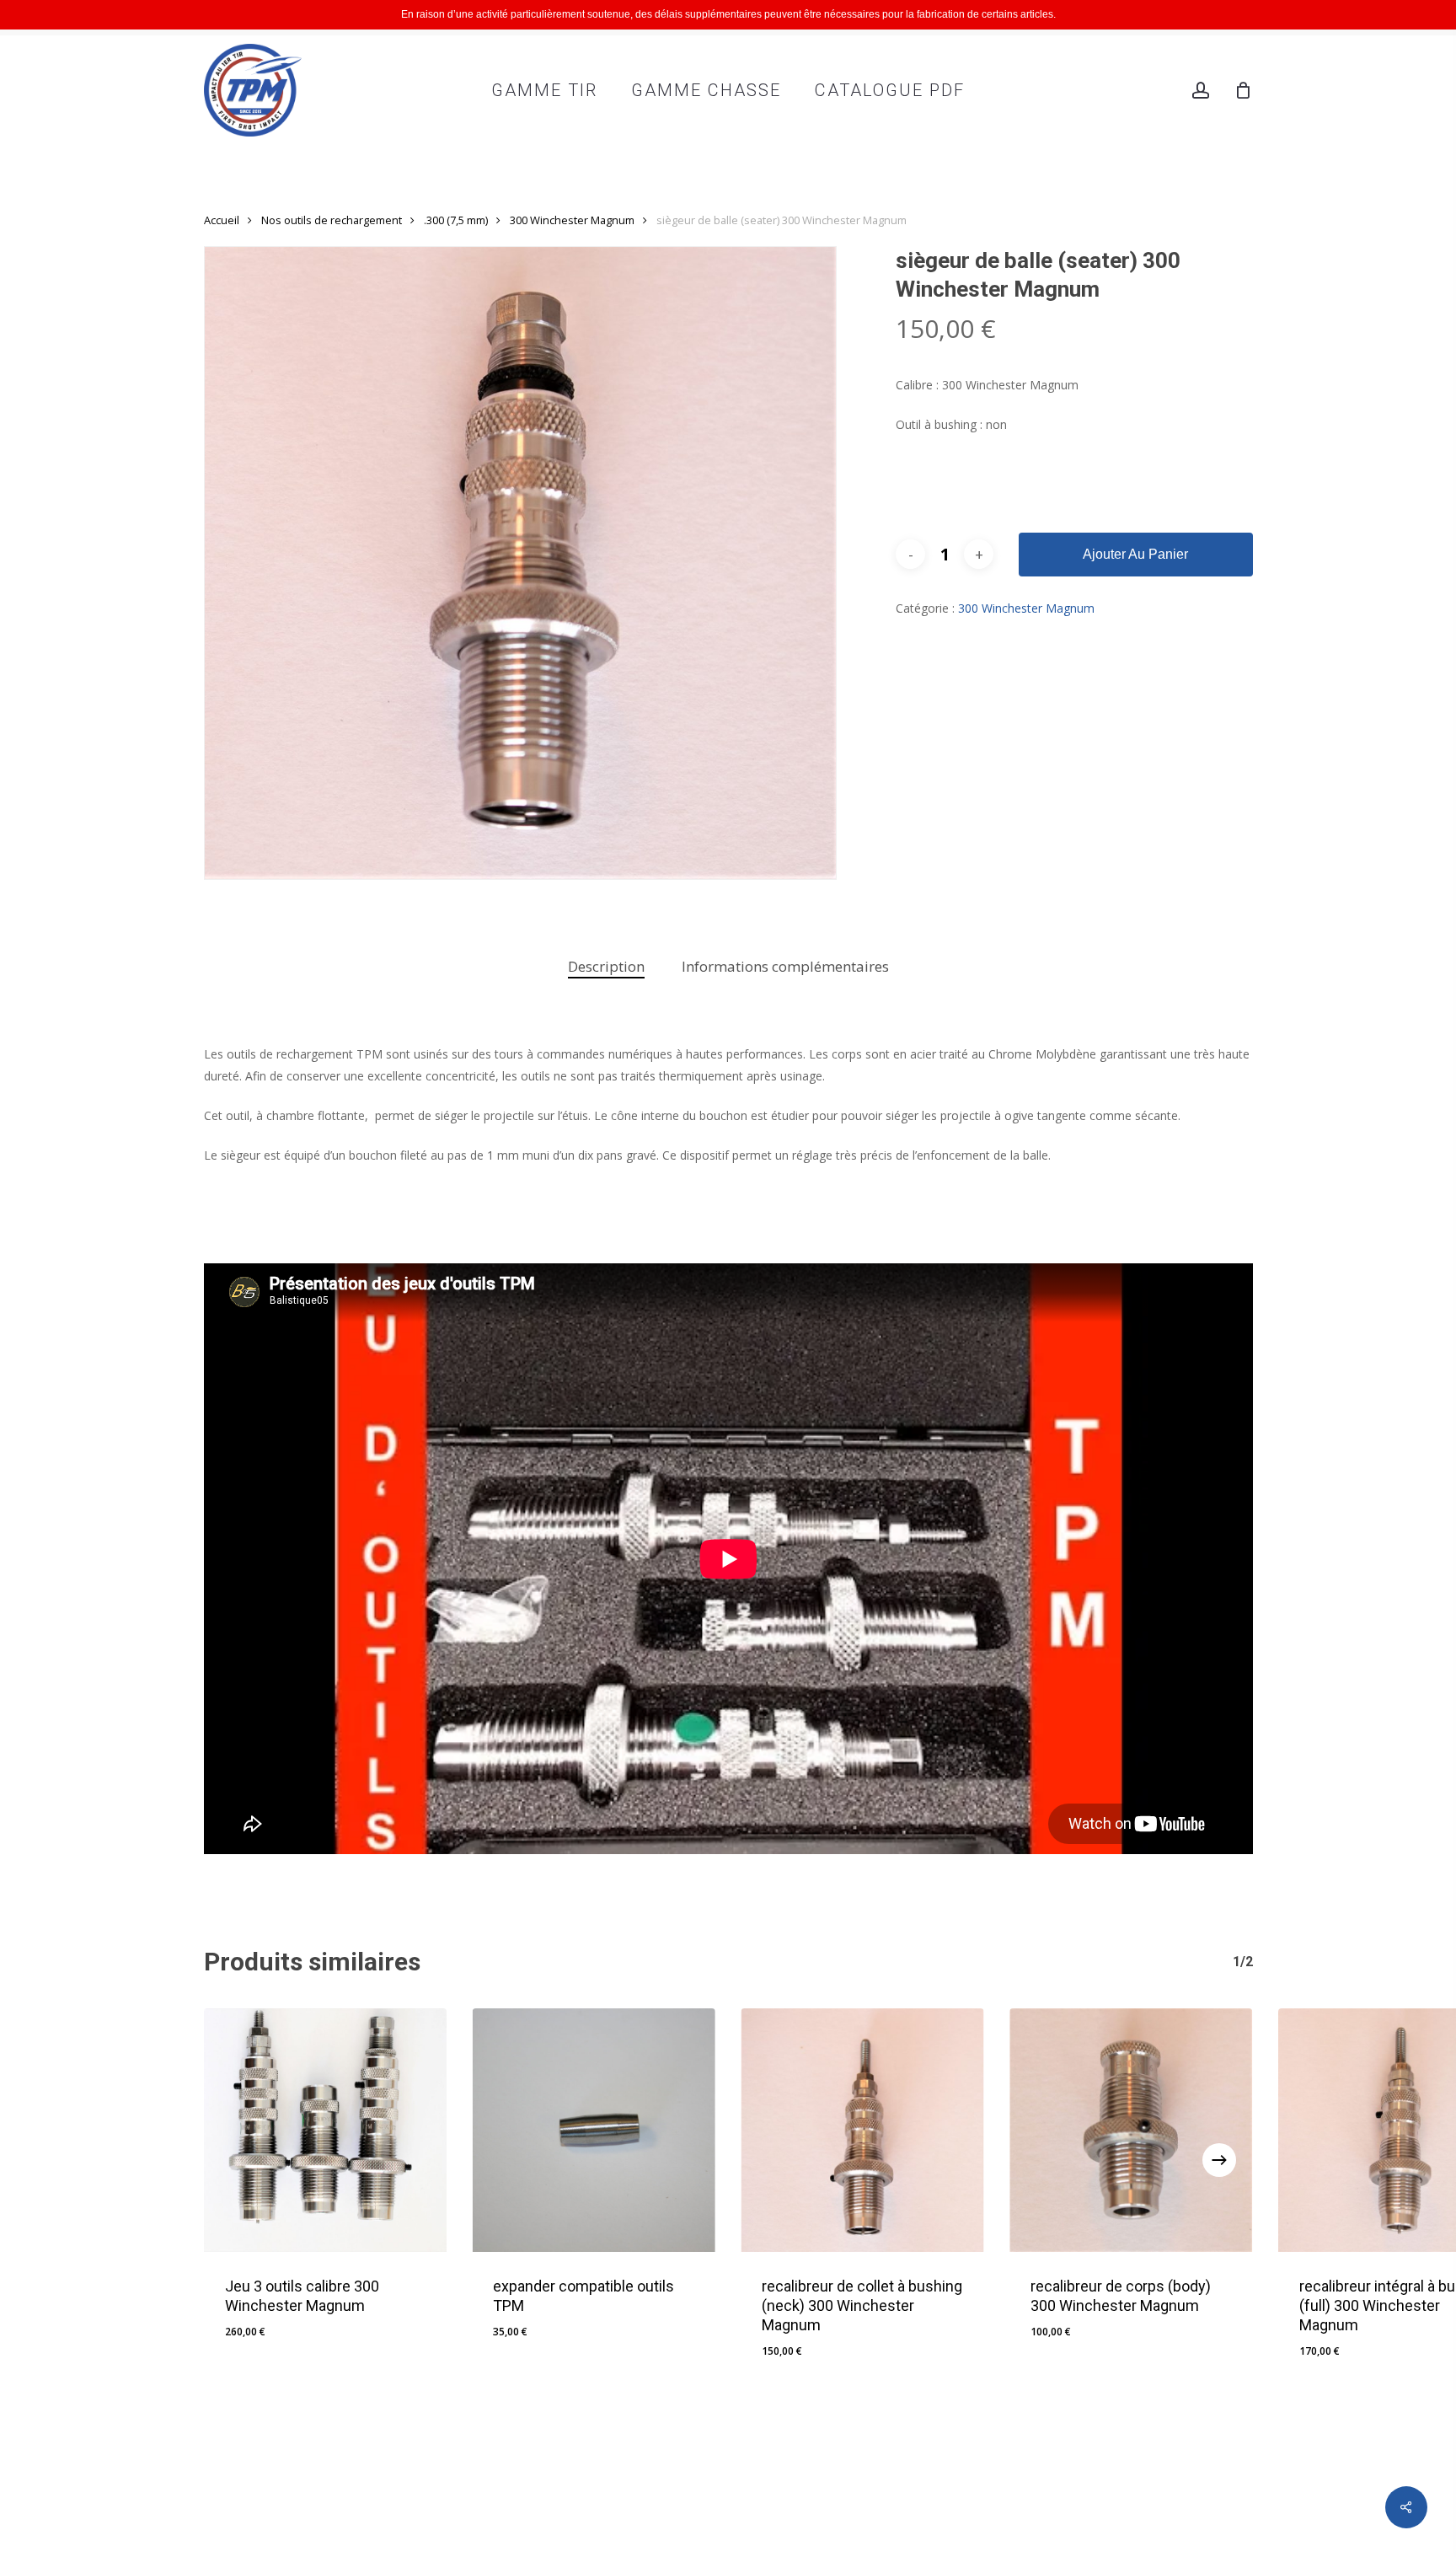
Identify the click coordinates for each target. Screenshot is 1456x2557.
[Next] (1219, 2160)
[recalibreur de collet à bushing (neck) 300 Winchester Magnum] (862, 2130)
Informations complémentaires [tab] (785, 966)
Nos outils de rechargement (332, 220)
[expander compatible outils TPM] (594, 2130)
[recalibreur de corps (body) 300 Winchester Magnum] (1131, 2130)
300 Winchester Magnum (572, 220)
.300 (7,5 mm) (456, 220)
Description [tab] (606, 966)
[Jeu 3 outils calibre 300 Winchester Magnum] (326, 2130)
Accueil (222, 220)
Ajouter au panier (1135, 554)
